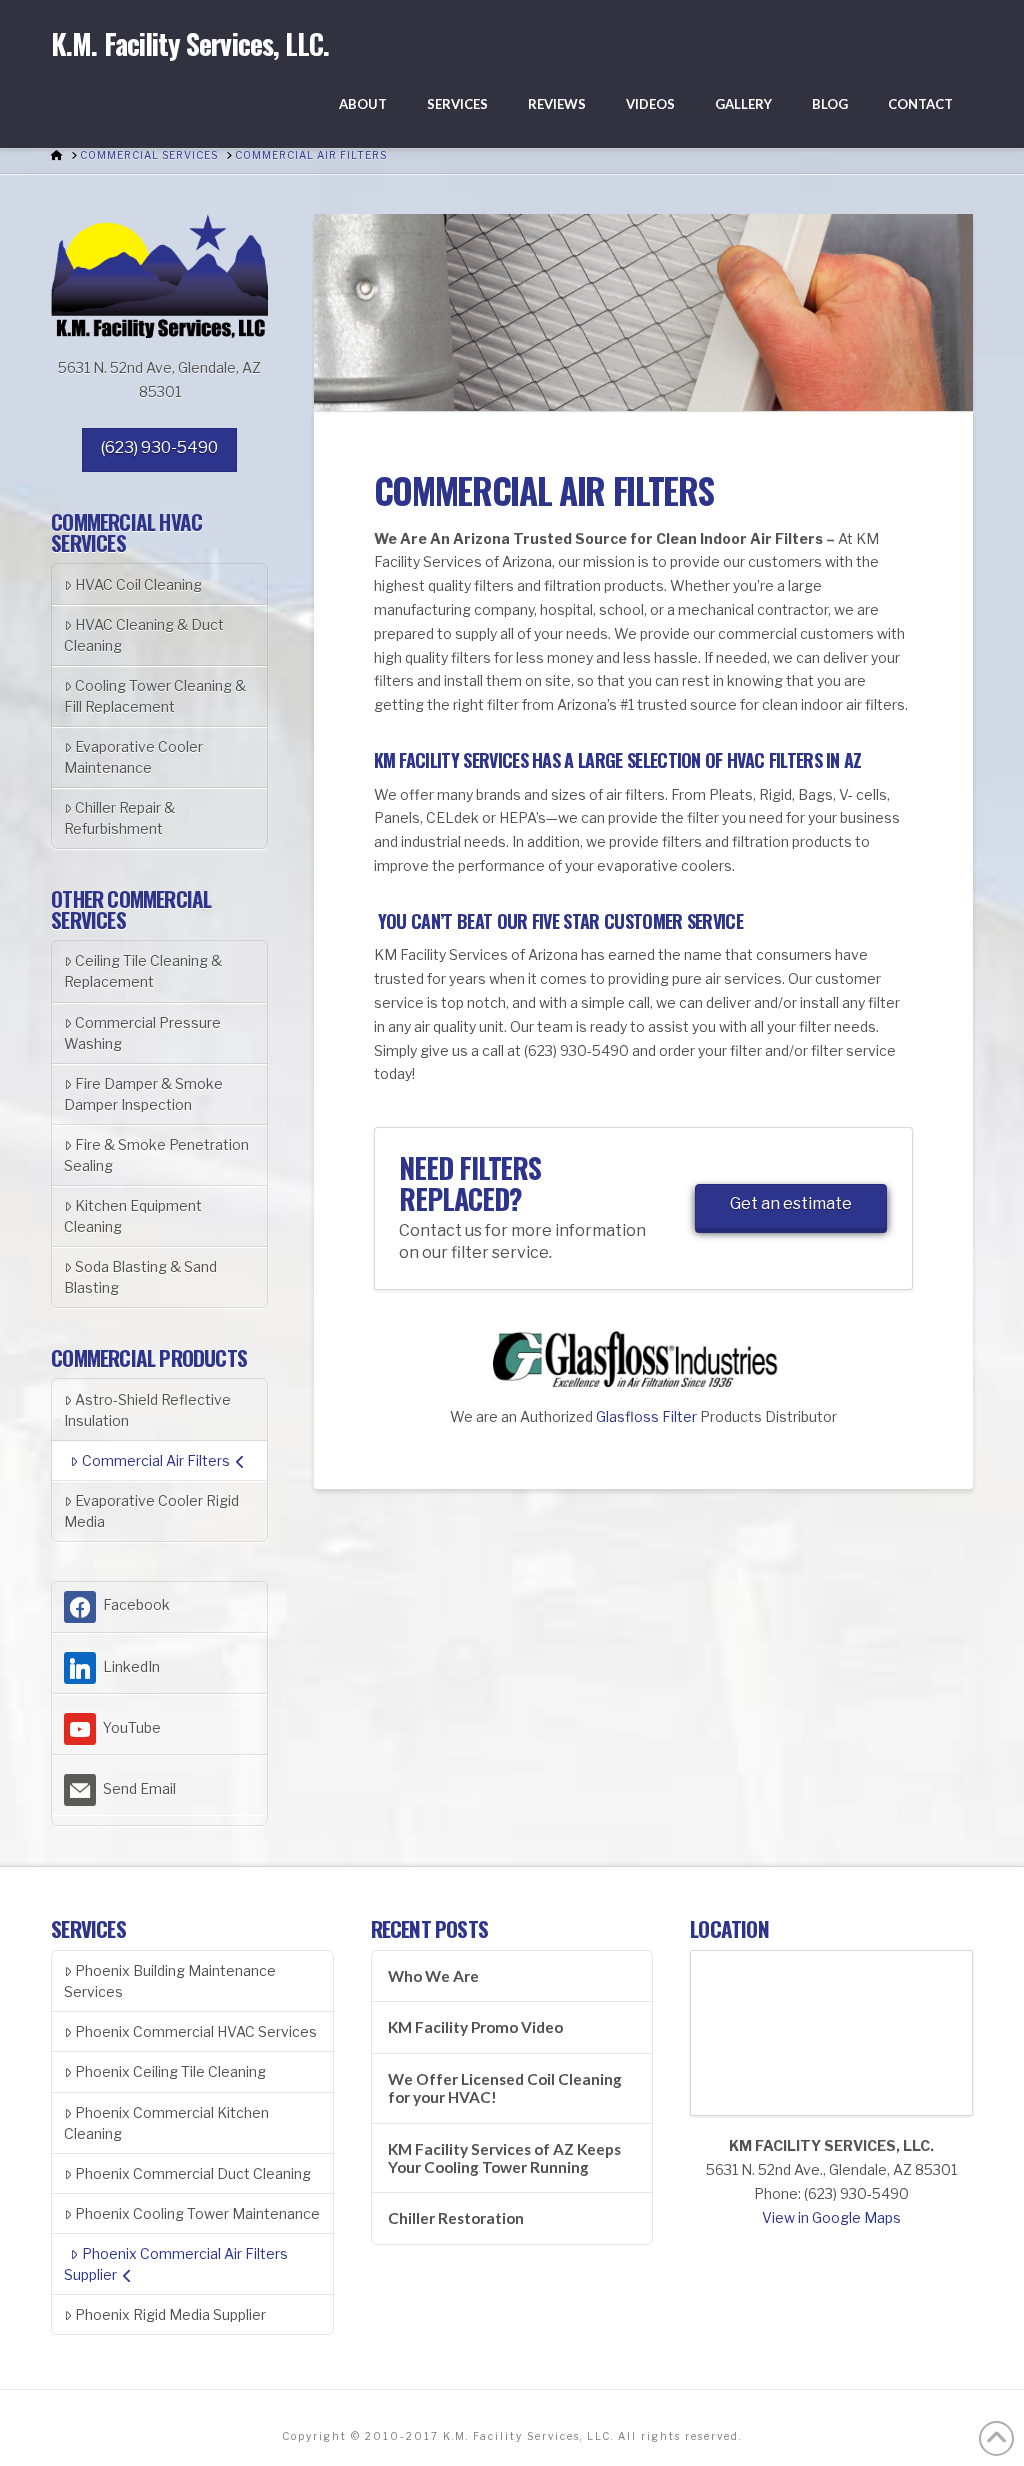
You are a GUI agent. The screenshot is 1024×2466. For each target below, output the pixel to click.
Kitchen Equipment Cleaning (133, 1216)
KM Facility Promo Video (475, 2027)
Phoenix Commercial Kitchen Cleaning (166, 2123)
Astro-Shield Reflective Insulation (147, 1410)
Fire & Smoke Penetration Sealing (156, 1155)
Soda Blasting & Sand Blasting (140, 1277)
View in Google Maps (831, 2217)
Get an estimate (791, 1203)
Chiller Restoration (456, 2218)
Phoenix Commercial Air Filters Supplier (175, 2264)
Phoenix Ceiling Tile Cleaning (170, 2071)
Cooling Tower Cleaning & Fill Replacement (155, 696)
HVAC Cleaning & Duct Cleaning (144, 635)
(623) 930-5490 (159, 447)
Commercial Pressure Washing (142, 1033)
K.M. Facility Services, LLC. (190, 44)
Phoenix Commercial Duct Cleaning (193, 2173)
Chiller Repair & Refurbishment (119, 818)
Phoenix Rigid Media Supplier (170, 2314)
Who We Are (433, 1976)
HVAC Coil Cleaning (138, 584)
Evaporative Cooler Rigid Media (151, 1511)
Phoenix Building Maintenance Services (170, 1981)
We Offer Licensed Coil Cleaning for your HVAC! (505, 2088)
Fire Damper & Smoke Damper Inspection (143, 1094)
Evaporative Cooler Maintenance (133, 757)
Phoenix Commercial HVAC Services (196, 2031)
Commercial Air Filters (156, 1460)
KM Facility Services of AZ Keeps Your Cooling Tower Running (504, 2158)
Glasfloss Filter (646, 1416)
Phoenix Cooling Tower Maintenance (197, 2213)
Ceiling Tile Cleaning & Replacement (143, 971)
